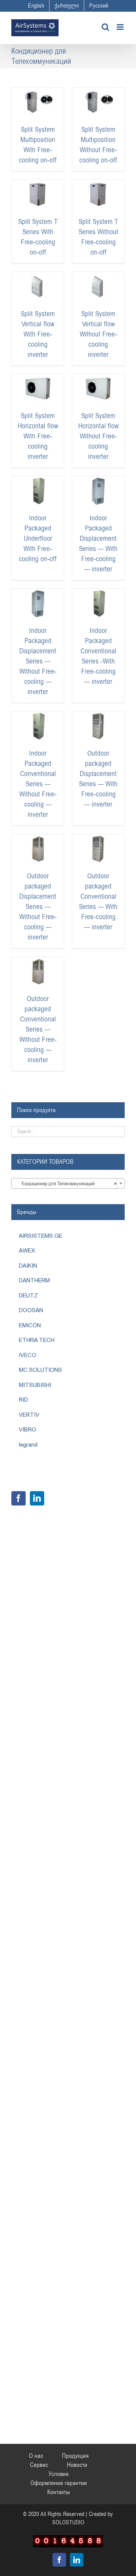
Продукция (75, 2456)
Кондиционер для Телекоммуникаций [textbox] (66, 1184)
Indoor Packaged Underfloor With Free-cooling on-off (38, 538)
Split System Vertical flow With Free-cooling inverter (38, 334)
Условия (59, 2474)
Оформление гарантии (59, 2483)
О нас (36, 2456)
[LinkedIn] (37, 1498)
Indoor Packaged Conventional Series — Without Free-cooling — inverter (38, 784)
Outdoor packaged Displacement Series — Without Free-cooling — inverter (38, 907)
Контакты (59, 2492)
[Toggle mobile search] (105, 27)
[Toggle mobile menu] (121, 27)
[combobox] (68, 1183)
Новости (77, 2465)
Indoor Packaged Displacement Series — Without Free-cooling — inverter (38, 661)
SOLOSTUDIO (68, 2522)
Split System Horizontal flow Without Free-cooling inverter (98, 436)
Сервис (39, 2465)
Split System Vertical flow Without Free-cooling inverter (98, 334)
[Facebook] (19, 1498)
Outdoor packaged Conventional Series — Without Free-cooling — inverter (38, 1029)
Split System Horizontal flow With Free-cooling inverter (38, 436)
